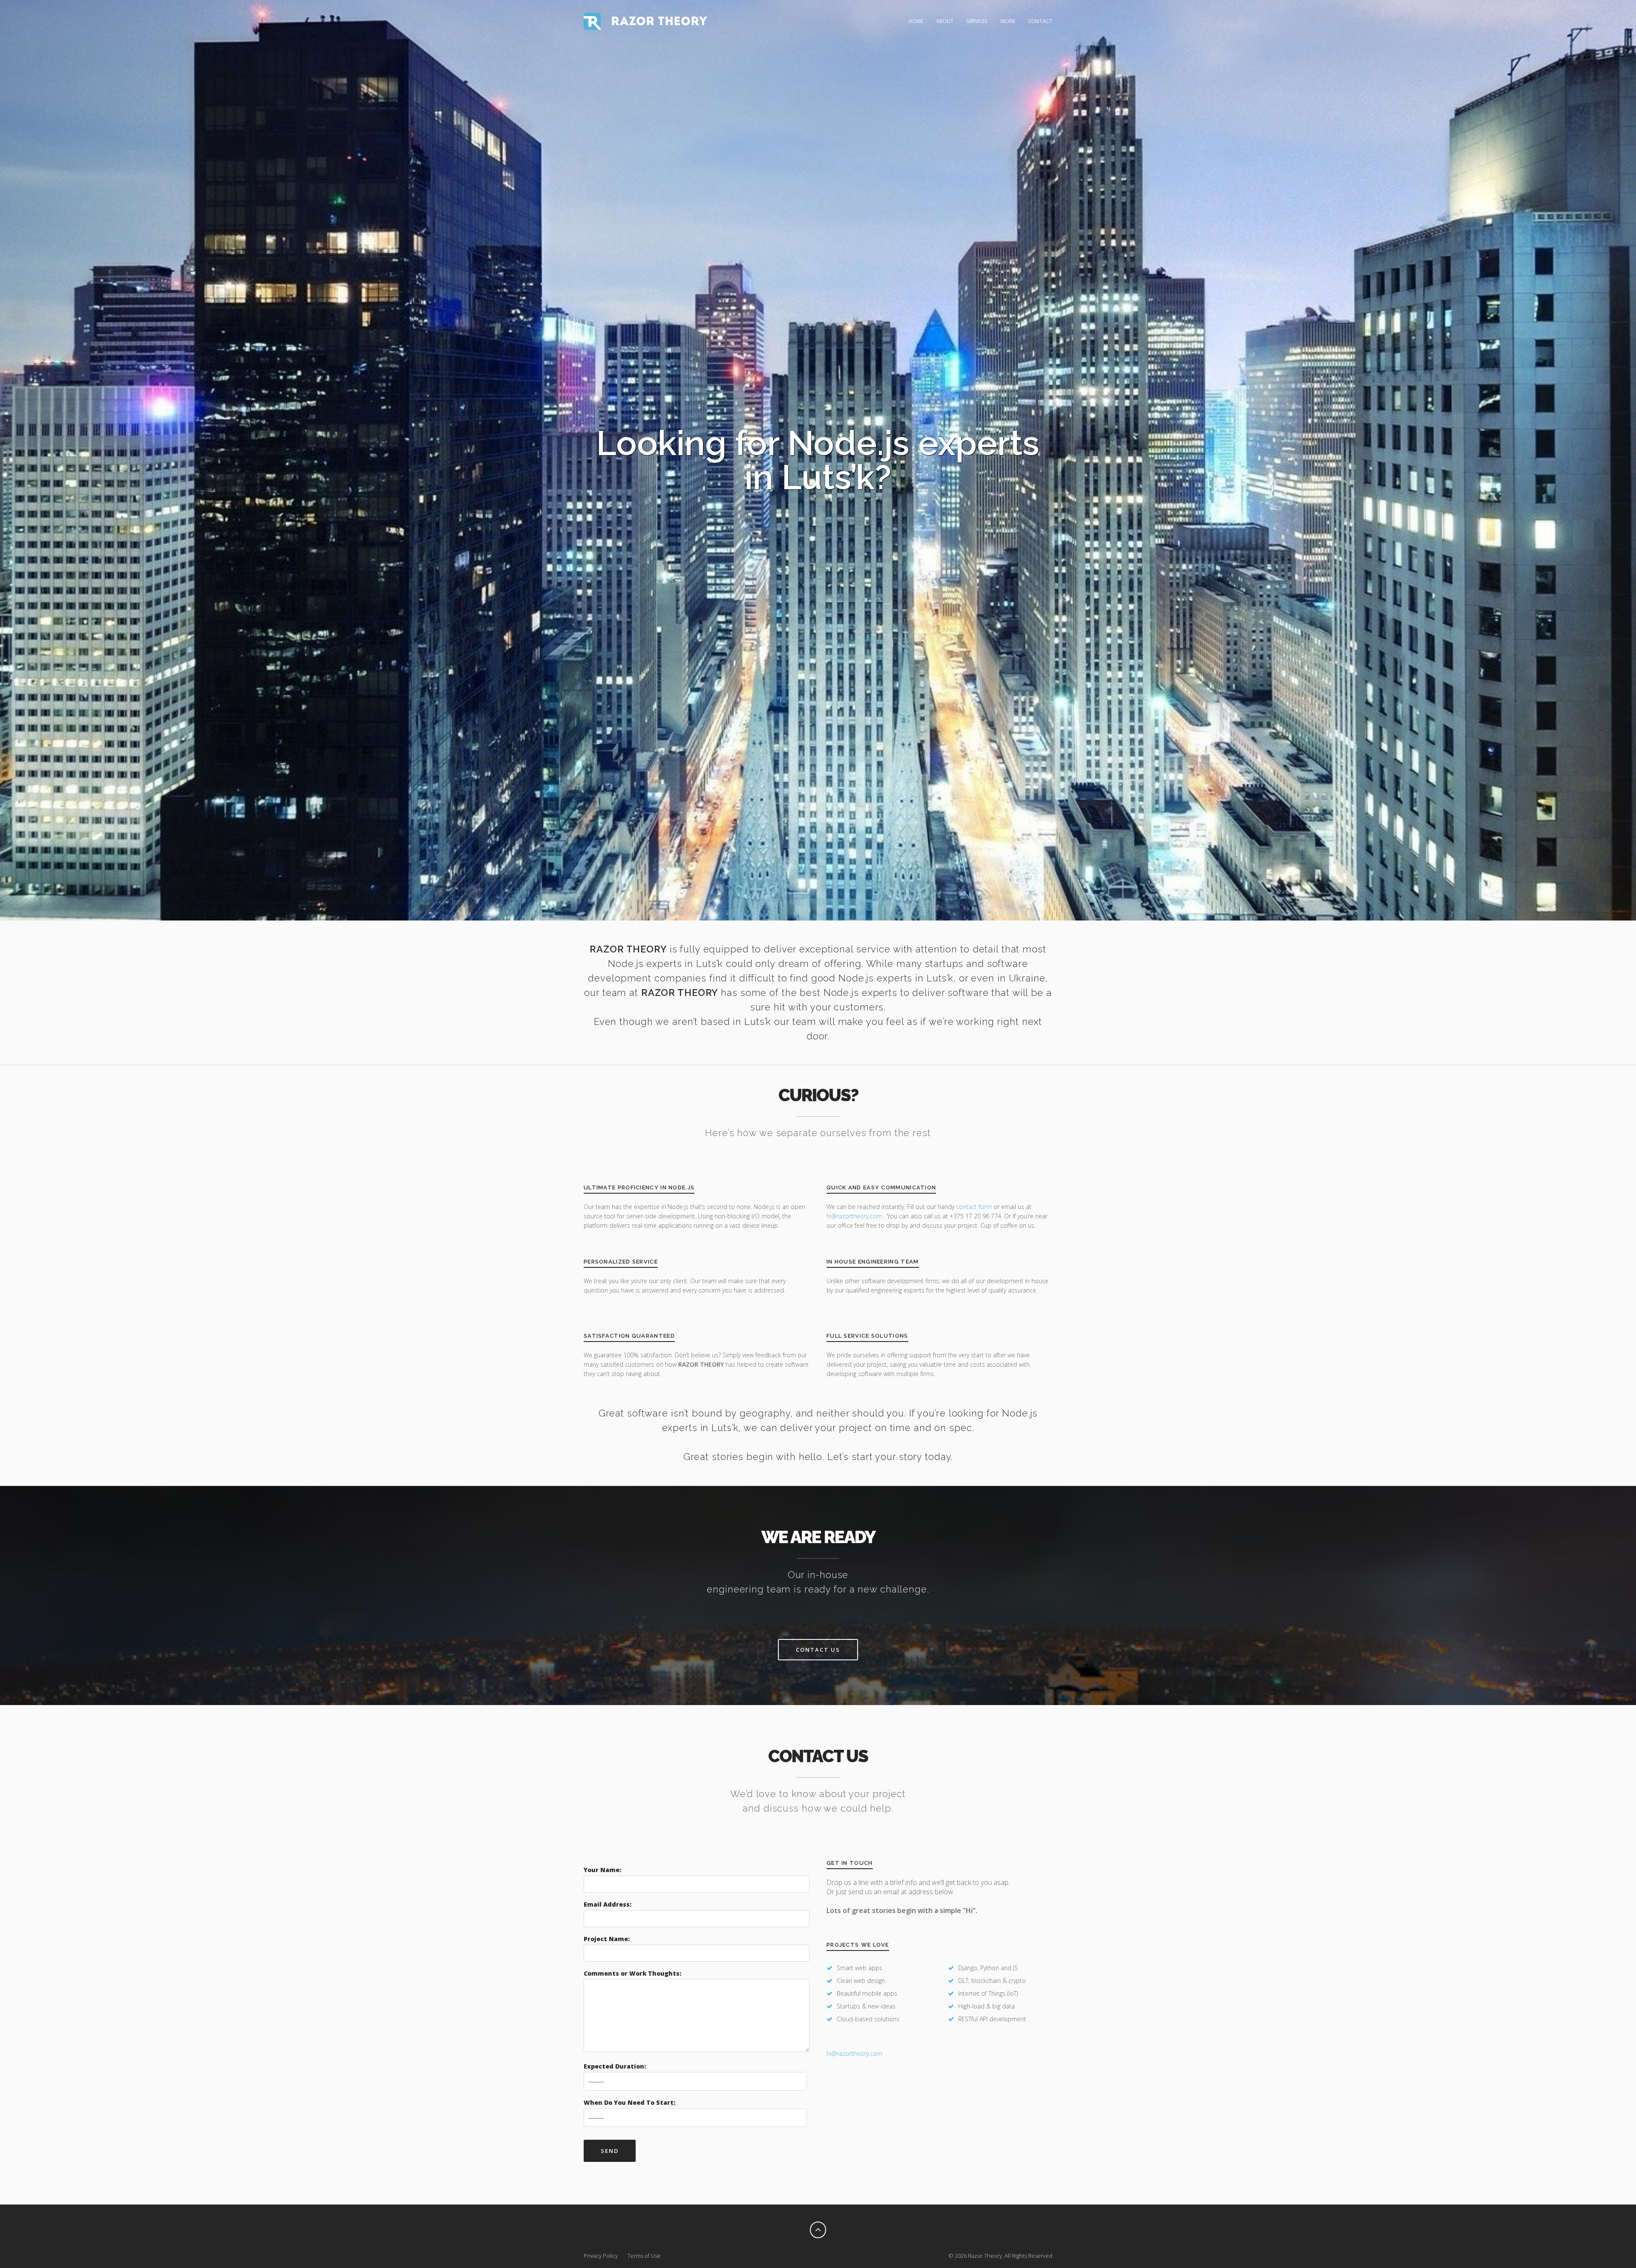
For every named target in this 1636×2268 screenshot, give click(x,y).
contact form (974, 1207)
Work (1008, 21)
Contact (1040, 21)
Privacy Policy (601, 2256)
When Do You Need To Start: (629, 2102)
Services (977, 21)
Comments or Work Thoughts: (632, 1973)
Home (916, 21)
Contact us (818, 1650)
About (945, 21)
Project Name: (607, 1939)
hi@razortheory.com (855, 1216)
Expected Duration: (615, 2066)
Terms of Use (644, 2256)
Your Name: (602, 1870)
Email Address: (608, 1904)
